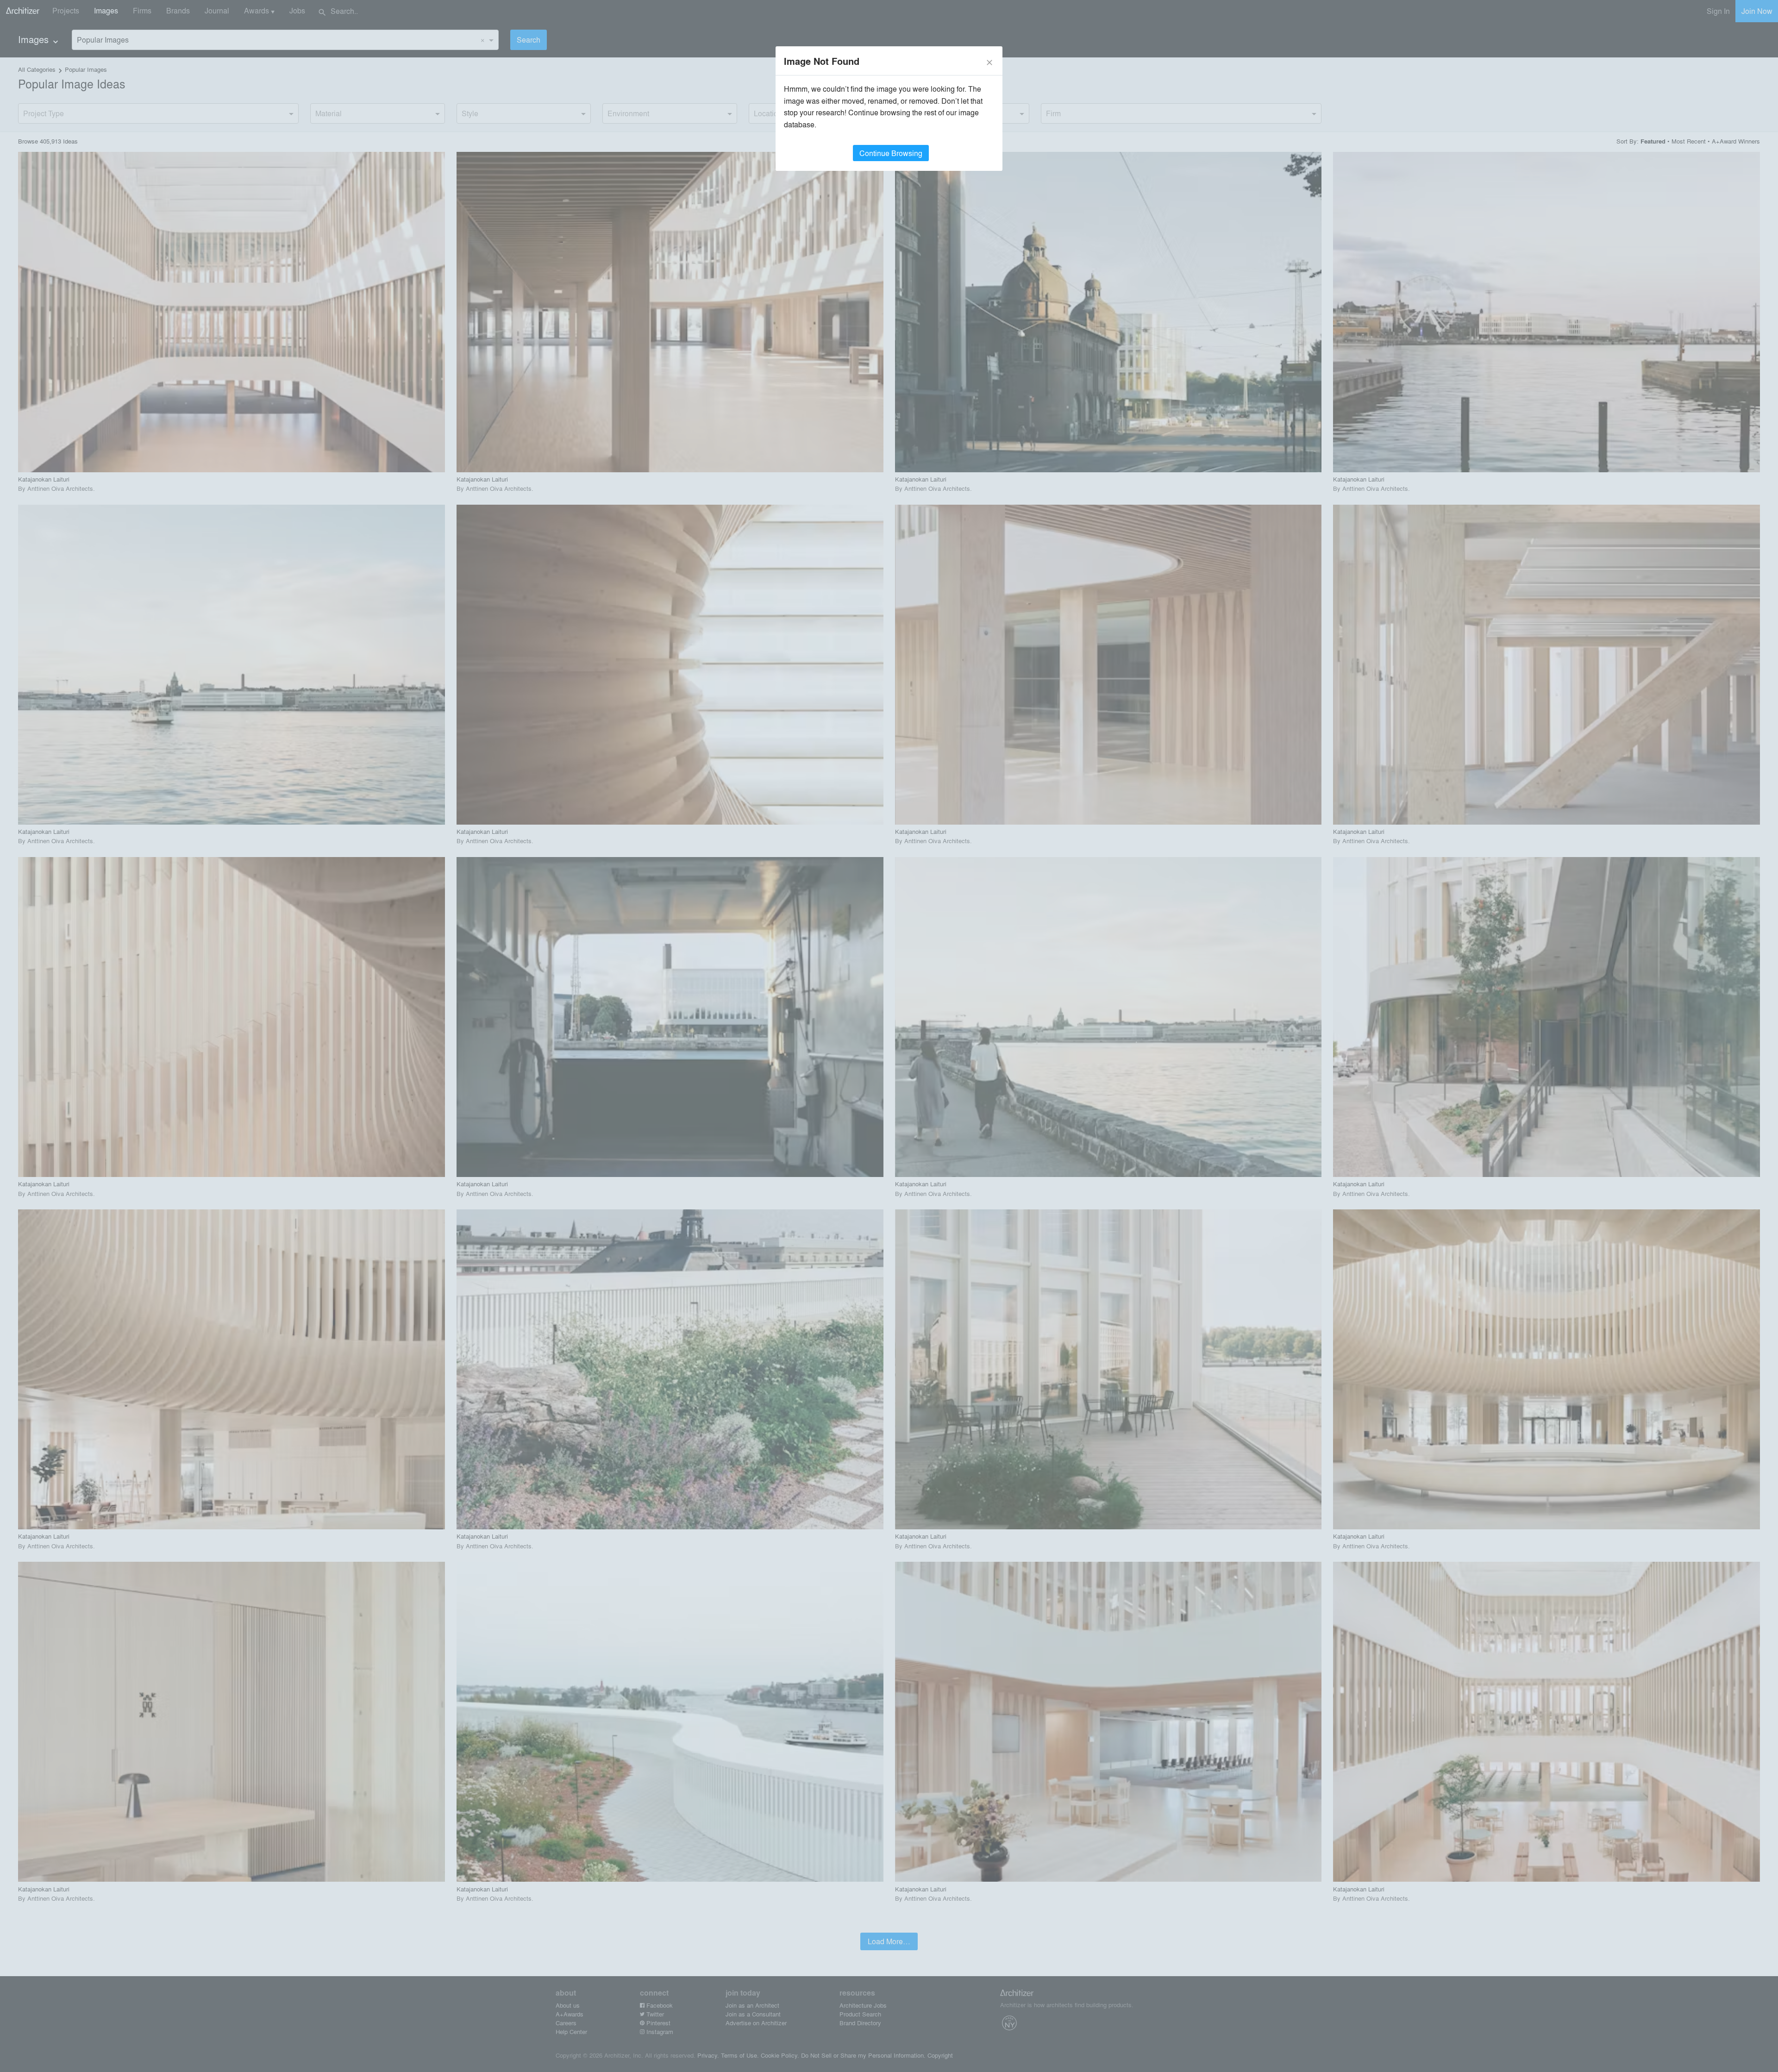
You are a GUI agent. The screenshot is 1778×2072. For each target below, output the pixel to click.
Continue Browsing (891, 153)
